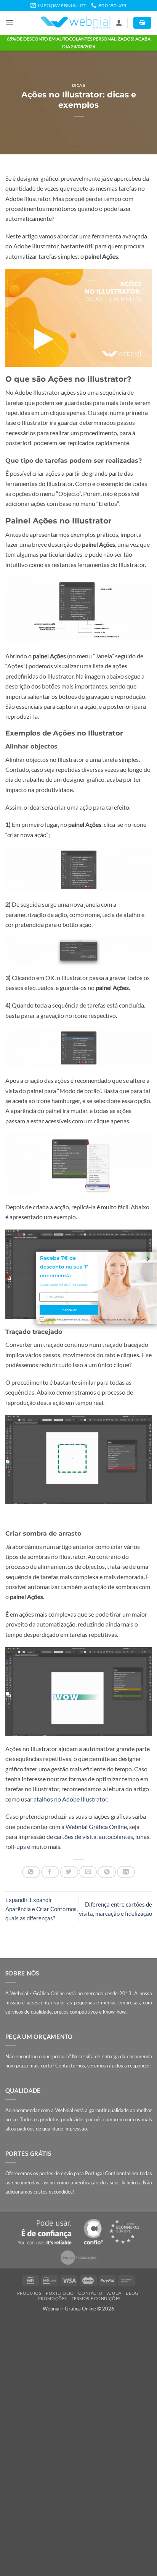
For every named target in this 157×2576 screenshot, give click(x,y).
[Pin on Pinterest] (107, 1872)
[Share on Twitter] (69, 1872)
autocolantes (116, 1837)
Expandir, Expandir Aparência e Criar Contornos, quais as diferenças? (42, 1909)
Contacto (90, 2293)
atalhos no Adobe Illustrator (70, 1799)
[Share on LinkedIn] (126, 1872)
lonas (142, 1837)
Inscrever (69, 1310)
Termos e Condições (96, 2298)
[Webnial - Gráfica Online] (75, 23)
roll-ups (16, 1847)
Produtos (29, 2293)
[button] (10, 23)
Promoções (53, 2298)
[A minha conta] (119, 23)
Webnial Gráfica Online (96, 1827)
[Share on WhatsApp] (31, 1872)
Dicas (79, 85)
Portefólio (60, 2293)
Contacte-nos (70, 2066)
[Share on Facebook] (50, 1872)
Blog (132, 2293)
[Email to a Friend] (88, 1872)
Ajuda (114, 2293)
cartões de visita (75, 1837)
